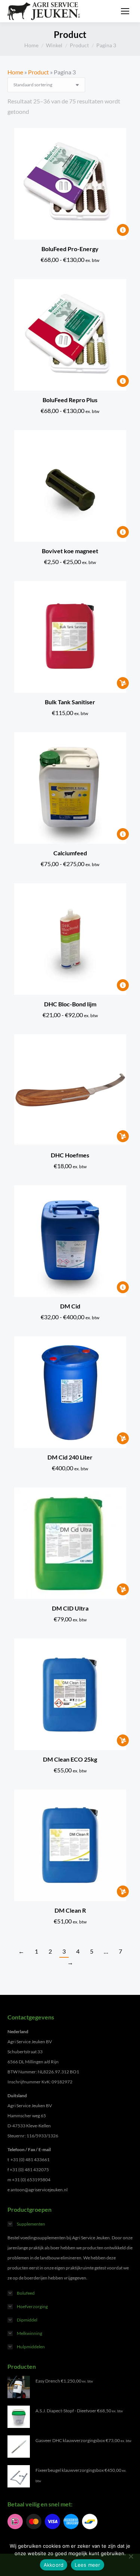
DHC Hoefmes (70, 1155)
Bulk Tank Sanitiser (70, 702)
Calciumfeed (70, 853)
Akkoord (54, 2565)
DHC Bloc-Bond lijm (70, 1004)
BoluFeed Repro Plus (70, 400)
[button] (123, 683)
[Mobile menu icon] (125, 11)
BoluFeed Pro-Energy (70, 249)
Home (15, 72)
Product (38, 72)
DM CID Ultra (70, 1608)
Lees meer (87, 2565)
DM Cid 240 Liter (70, 1457)
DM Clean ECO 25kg (70, 1759)
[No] (131, 2556)
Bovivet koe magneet (70, 551)
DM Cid (70, 1306)
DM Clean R (70, 1910)
